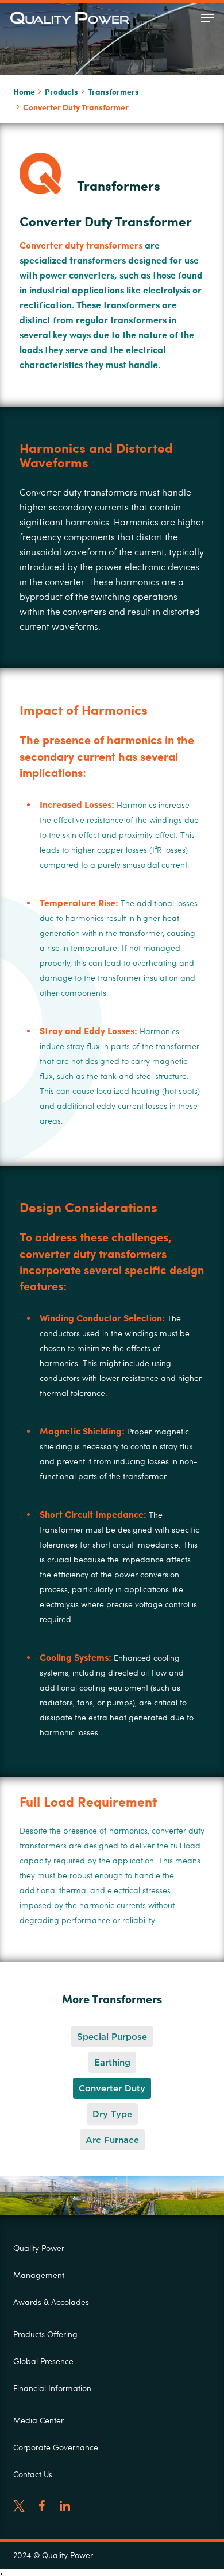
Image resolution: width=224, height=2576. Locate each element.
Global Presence (43, 2361)
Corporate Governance (56, 2447)
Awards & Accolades (51, 2302)
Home (24, 91)
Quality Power (39, 2248)
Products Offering (45, 2334)
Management (39, 2275)
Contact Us (33, 2474)
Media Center (38, 2420)
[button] (207, 18)
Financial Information (52, 2388)
